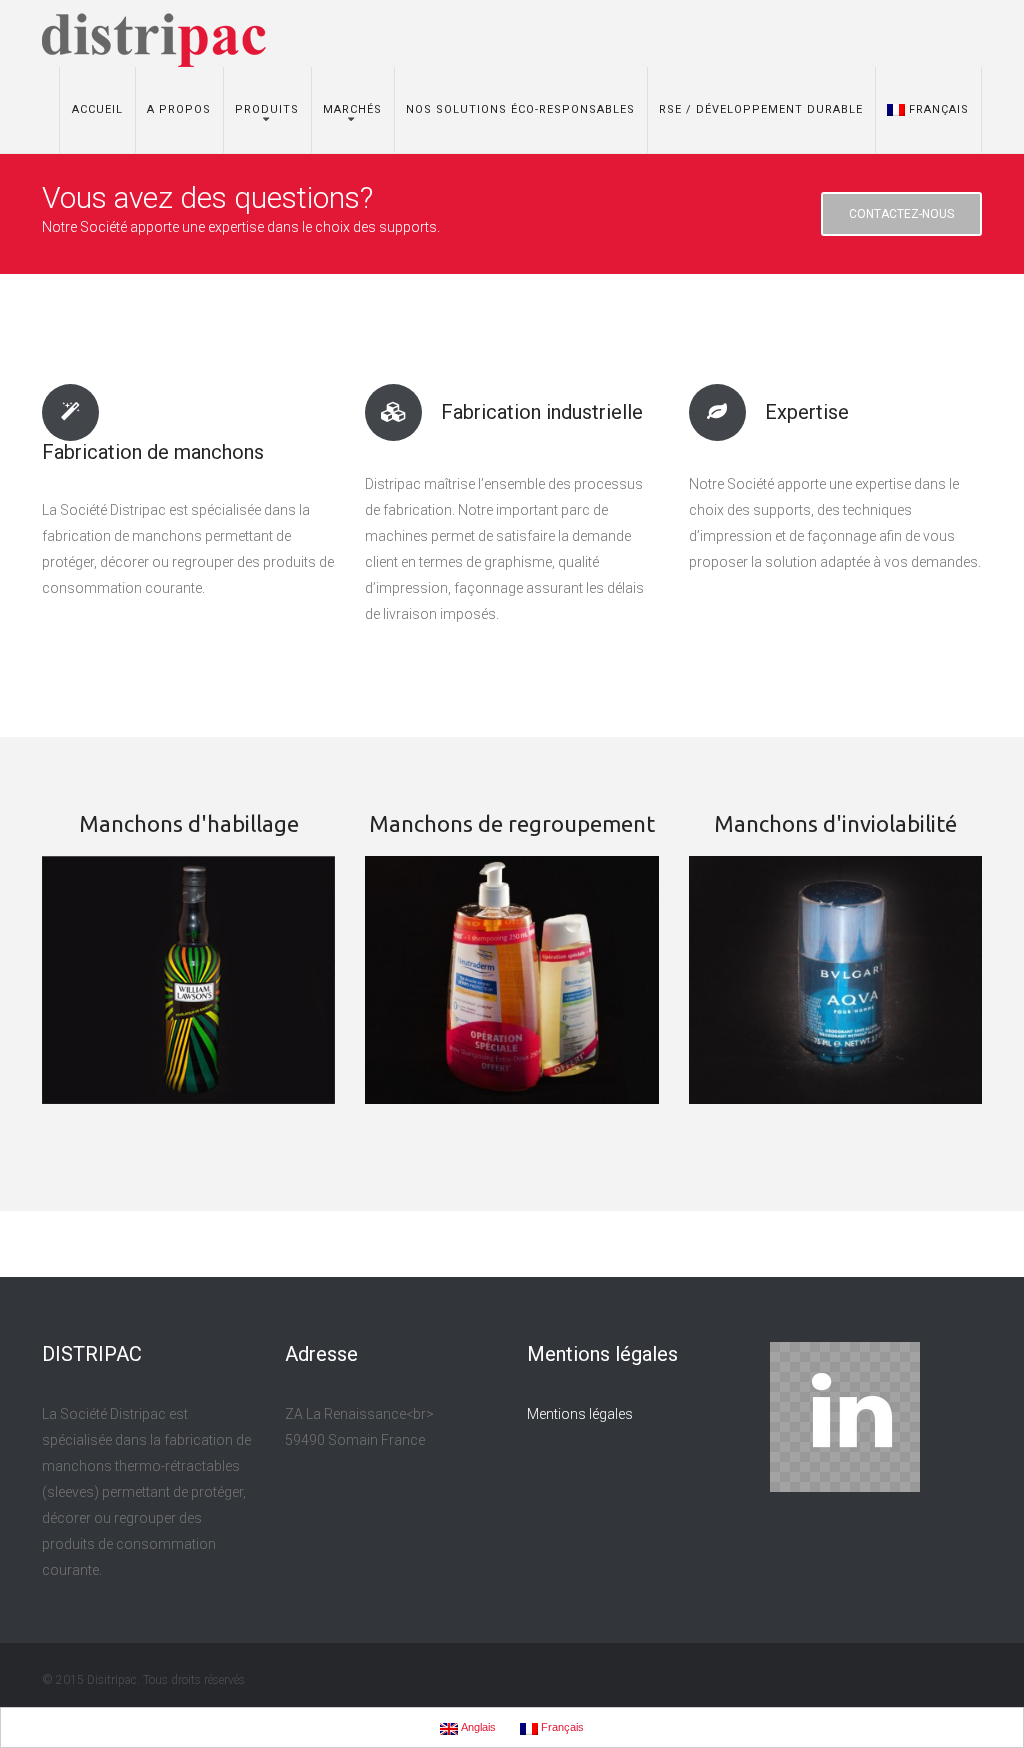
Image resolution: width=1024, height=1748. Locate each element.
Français (939, 109)
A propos (179, 109)
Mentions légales (580, 1414)
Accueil (97, 109)
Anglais (477, 1727)
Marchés (352, 109)
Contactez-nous (901, 214)
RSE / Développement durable (761, 109)
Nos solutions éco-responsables (520, 109)
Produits (267, 109)
